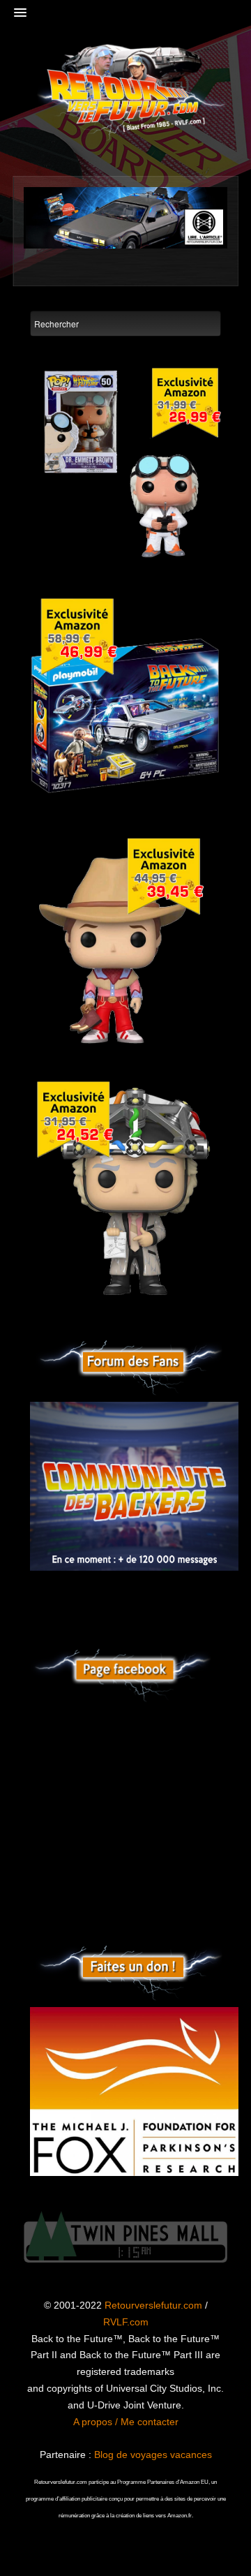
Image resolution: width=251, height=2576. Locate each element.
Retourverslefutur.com (153, 2305)
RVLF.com (126, 2322)
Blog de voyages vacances (153, 2455)
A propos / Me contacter (126, 2422)
